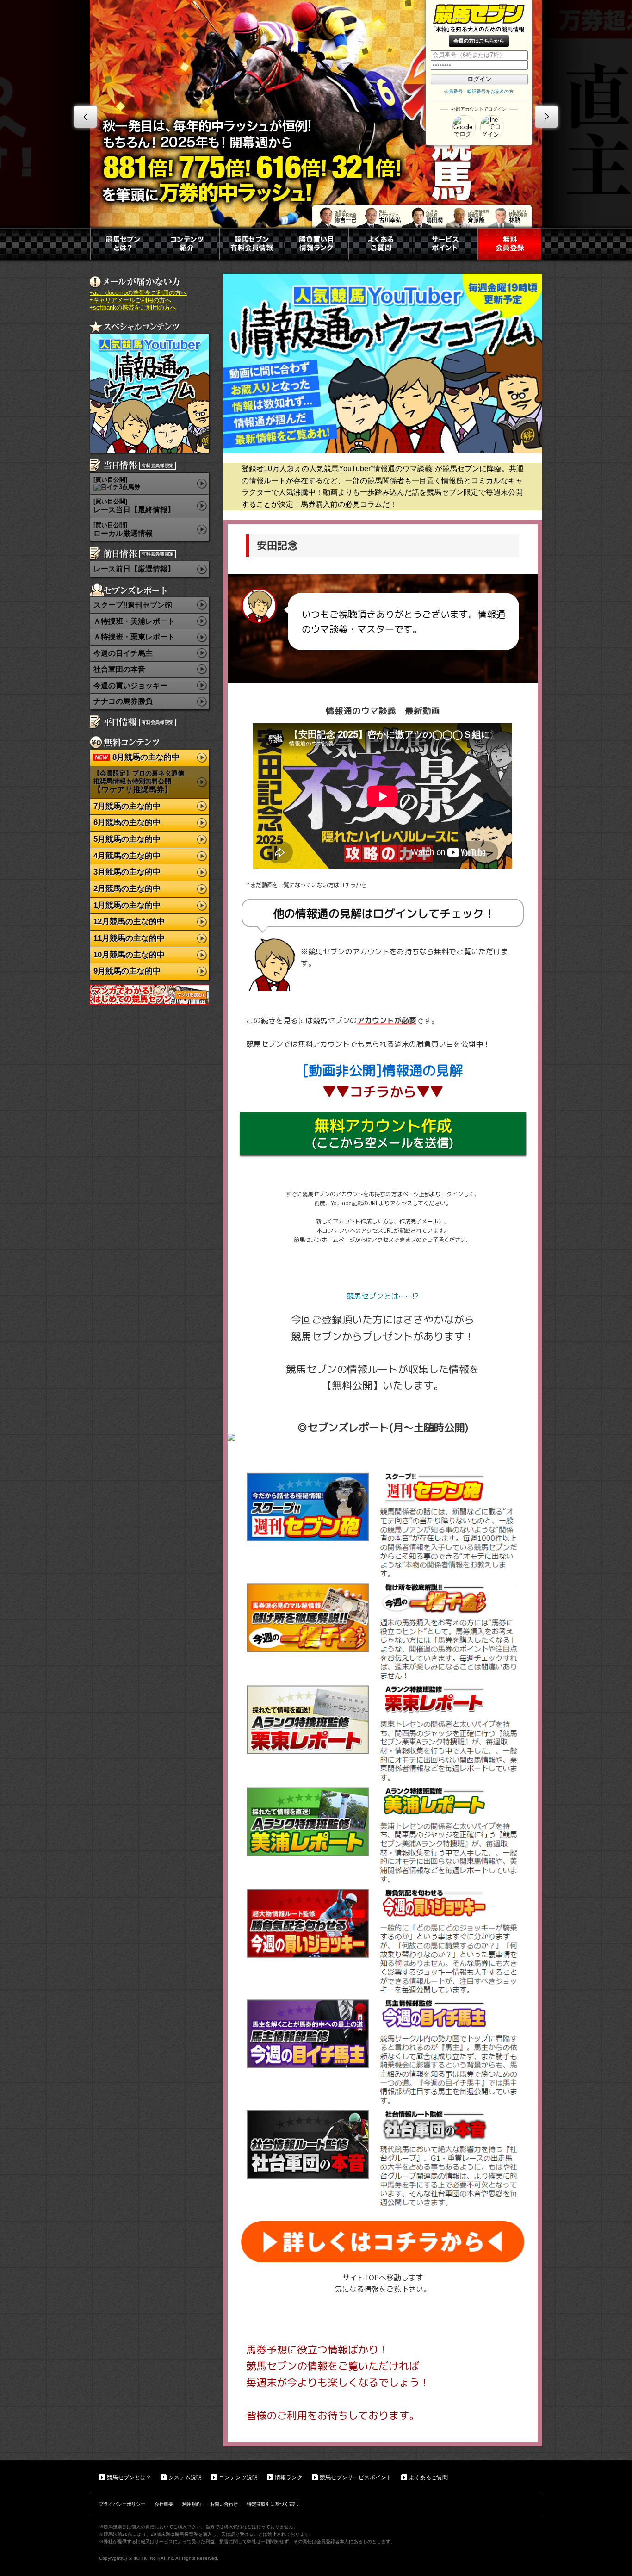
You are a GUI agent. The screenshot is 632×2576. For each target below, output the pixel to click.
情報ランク (289, 2477)
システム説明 (185, 2477)
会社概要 (164, 2504)
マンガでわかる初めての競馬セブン (149, 995)
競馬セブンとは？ (129, 2477)
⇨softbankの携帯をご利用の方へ (133, 307)
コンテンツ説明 (238, 2477)
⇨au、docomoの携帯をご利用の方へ (138, 293)
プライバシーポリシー (122, 2504)
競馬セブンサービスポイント (356, 2477)
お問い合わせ (224, 2504)
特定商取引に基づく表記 (273, 2504)
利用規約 (192, 2504)
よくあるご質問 (428, 2477)
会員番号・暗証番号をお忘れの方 (479, 91)
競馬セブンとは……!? (383, 1296)
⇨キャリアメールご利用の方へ (130, 300)
